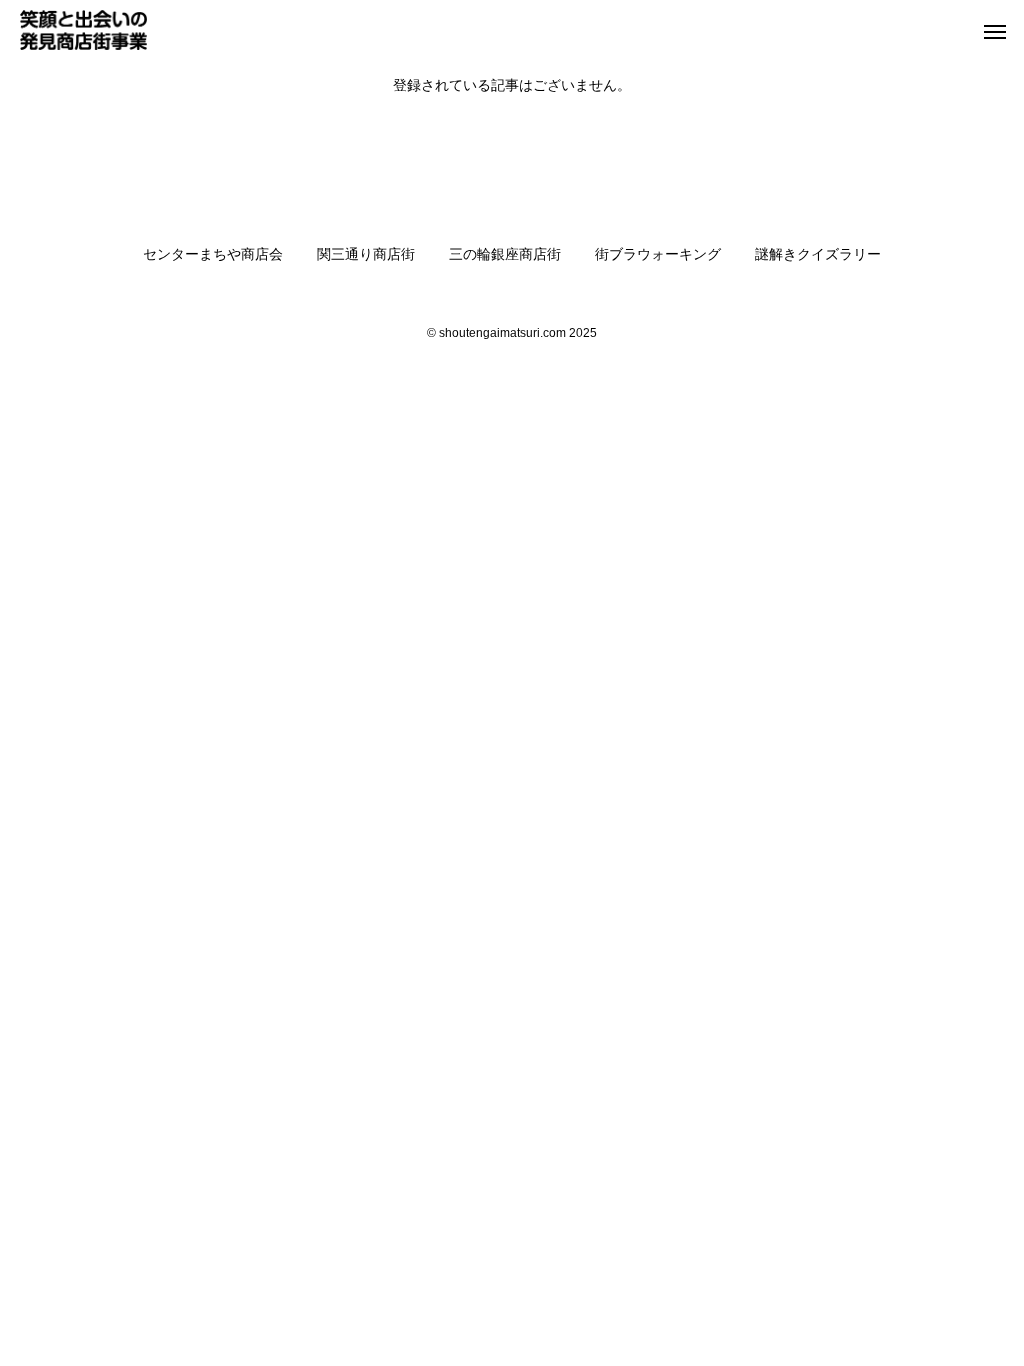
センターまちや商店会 (213, 254)
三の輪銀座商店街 (505, 254)
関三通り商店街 (366, 254)
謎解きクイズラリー (818, 254)
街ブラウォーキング (658, 254)
